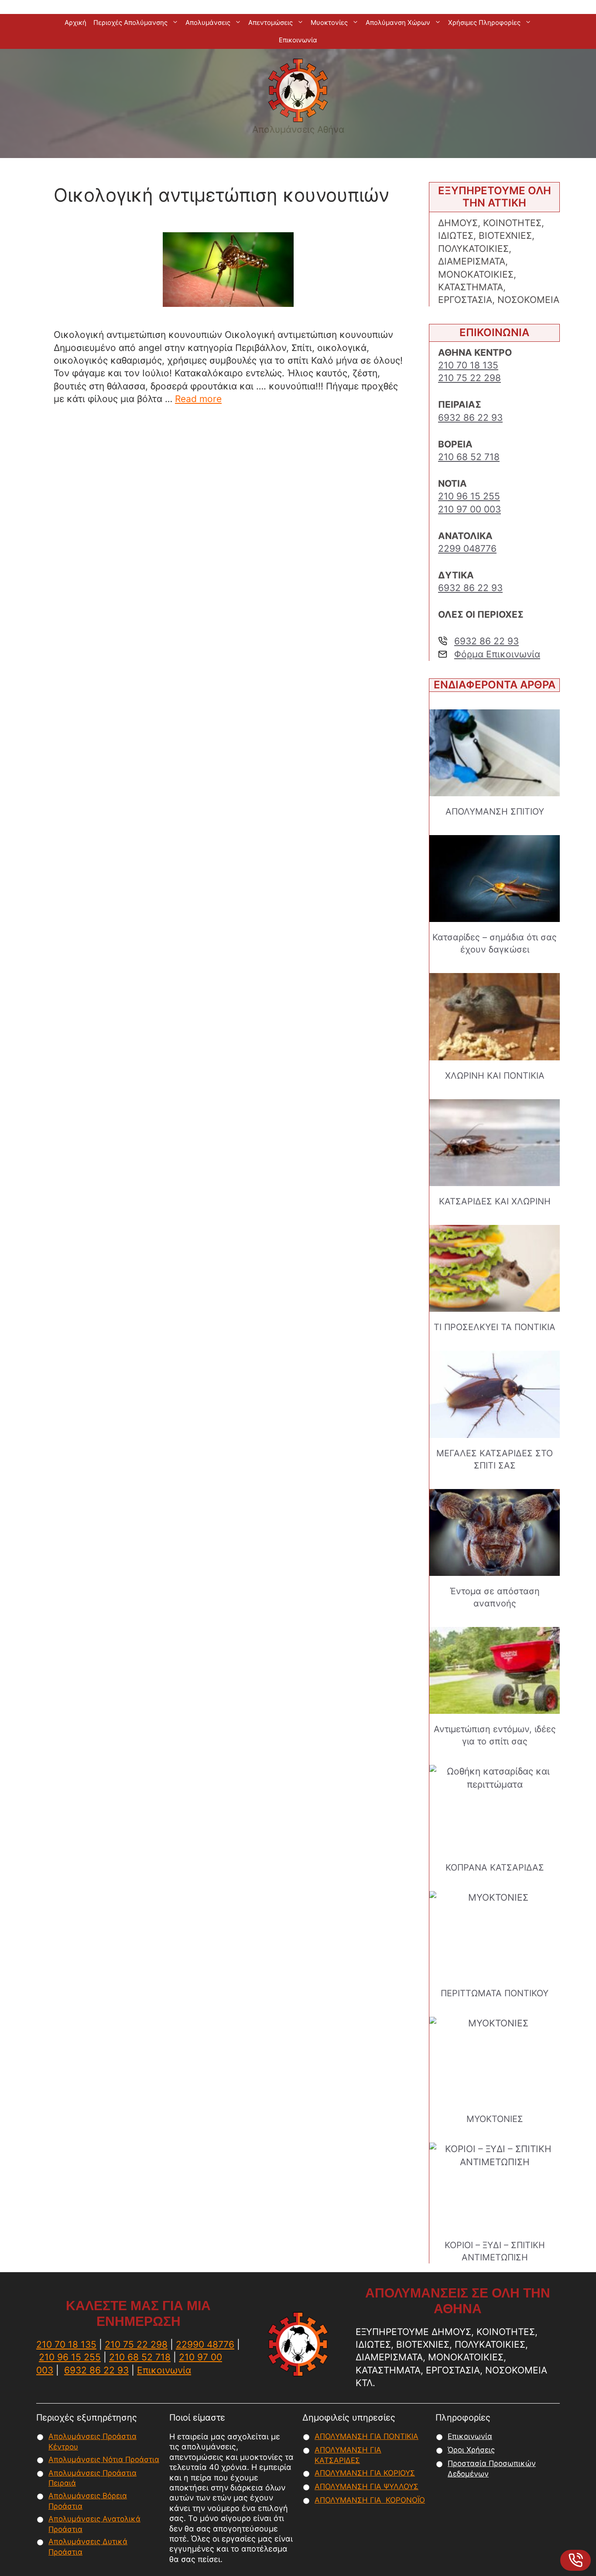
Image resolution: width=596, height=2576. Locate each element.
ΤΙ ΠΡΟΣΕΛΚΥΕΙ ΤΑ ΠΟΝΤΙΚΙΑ (495, 1327)
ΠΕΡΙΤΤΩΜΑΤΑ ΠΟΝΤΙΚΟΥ (495, 1993)
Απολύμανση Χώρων (398, 22)
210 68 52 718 (469, 457)
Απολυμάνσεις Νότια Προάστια (104, 2459)
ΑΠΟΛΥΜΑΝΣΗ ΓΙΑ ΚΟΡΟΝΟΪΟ (370, 2500)
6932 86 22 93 (470, 418)
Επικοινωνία (298, 40)
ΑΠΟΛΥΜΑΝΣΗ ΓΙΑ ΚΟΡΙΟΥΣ (365, 2473)
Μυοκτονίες (329, 22)
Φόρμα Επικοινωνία (497, 654)
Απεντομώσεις (271, 22)
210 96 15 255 (469, 496)
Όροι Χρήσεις (471, 2450)
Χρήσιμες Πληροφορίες (484, 22)
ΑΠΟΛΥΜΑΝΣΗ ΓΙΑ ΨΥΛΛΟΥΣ (367, 2487)
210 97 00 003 (469, 509)
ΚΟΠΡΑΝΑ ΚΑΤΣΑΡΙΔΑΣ (495, 1868)
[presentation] (495, 753)
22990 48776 (205, 2344)
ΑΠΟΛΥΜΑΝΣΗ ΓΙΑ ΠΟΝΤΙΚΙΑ (367, 2436)
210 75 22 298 (469, 378)
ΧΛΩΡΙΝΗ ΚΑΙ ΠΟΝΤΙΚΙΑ (495, 1076)
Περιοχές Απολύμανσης (130, 22)
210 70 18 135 (468, 365)
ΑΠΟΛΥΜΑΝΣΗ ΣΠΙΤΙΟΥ (495, 812)
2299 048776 (467, 549)
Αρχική (75, 22)
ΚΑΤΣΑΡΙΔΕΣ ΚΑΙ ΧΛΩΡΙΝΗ (495, 1201)
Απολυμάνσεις (208, 22)
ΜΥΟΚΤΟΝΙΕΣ (495, 2119)
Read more (198, 399)
